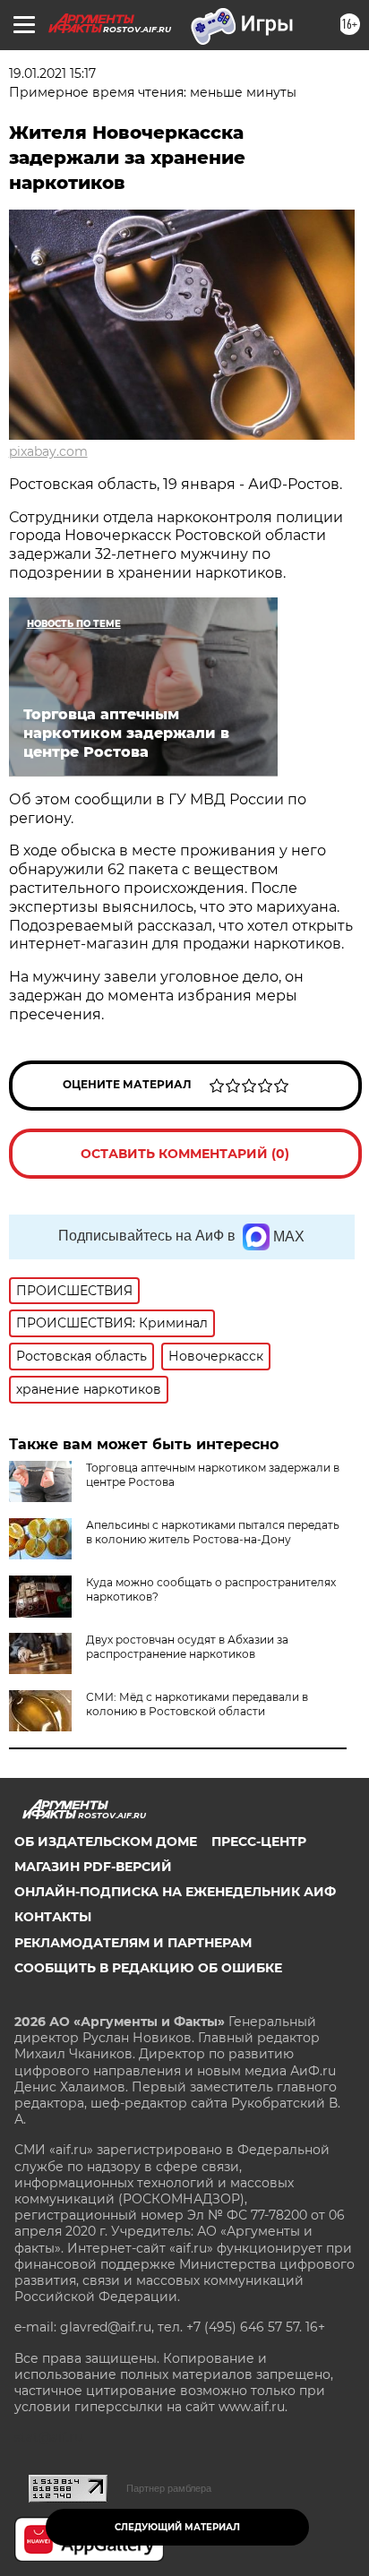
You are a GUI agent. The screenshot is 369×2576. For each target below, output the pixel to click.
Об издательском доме (106, 1842)
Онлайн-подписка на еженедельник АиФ (175, 1892)
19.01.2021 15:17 (52, 73)
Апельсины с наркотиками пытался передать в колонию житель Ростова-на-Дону (213, 1532)
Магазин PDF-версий (93, 1867)
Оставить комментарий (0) (185, 1154)
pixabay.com (48, 451)
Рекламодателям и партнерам (133, 1943)
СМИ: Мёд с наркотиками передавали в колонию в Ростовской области (197, 1704)
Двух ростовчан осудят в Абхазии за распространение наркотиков (187, 1647)
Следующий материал (177, 2527)
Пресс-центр (259, 1842)
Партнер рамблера (169, 2488)
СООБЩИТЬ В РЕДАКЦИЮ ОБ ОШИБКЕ (148, 1968)
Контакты (53, 1917)
